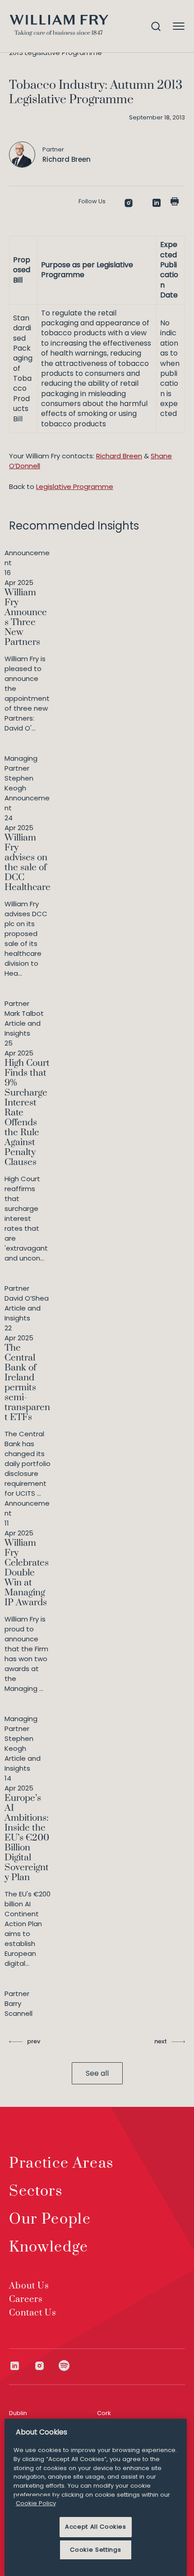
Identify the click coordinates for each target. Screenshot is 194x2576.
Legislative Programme (75, 486)
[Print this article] (175, 201)
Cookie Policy (36, 2503)
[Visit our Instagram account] (46, 2366)
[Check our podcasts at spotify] (64, 2366)
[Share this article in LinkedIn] (157, 203)
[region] (96, 2497)
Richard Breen (119, 456)
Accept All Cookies (96, 2527)
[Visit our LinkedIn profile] (21, 2366)
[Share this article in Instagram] (129, 203)
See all (97, 2073)
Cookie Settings (95, 2550)
